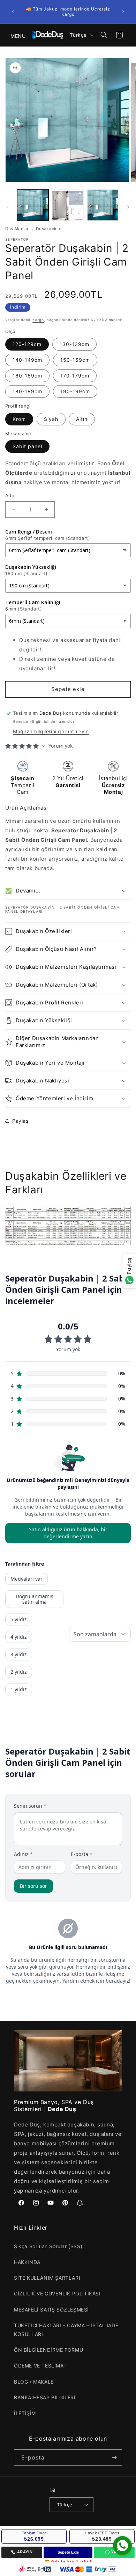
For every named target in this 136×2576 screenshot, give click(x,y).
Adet (11, 495)
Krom (19, 419)
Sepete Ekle (68, 2552)
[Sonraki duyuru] (123, 12)
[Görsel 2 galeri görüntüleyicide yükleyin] (68, 205)
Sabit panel (27, 446)
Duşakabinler (49, 229)
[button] (14, 35)
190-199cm (75, 391)
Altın (82, 419)
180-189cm (27, 391)
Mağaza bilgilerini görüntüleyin (51, 731)
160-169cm (27, 376)
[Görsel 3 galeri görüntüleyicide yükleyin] (103, 205)
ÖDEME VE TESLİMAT (40, 2366)
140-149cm (27, 360)
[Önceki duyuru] (13, 12)
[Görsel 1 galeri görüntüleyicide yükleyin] (33, 205)
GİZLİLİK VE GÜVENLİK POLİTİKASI (57, 2293)
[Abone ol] (114, 2458)
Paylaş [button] (20, 1121)
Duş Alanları (17, 229)
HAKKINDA (27, 2262)
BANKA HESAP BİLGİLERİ (45, 2397)
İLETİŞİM (25, 2413)
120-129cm (27, 344)
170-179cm (75, 376)
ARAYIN (25, 2552)
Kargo (38, 320)
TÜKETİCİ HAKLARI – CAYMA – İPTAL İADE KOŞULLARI (66, 2330)
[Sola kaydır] (8, 207)
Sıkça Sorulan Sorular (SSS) (48, 2246)
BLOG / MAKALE (34, 2382)
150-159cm (75, 360)
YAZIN (117, 2552)
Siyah (51, 419)
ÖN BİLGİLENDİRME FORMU (48, 2350)
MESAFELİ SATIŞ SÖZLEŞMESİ (51, 2310)
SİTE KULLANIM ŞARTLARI (47, 2278)
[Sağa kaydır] (128, 207)
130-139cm (74, 344)
